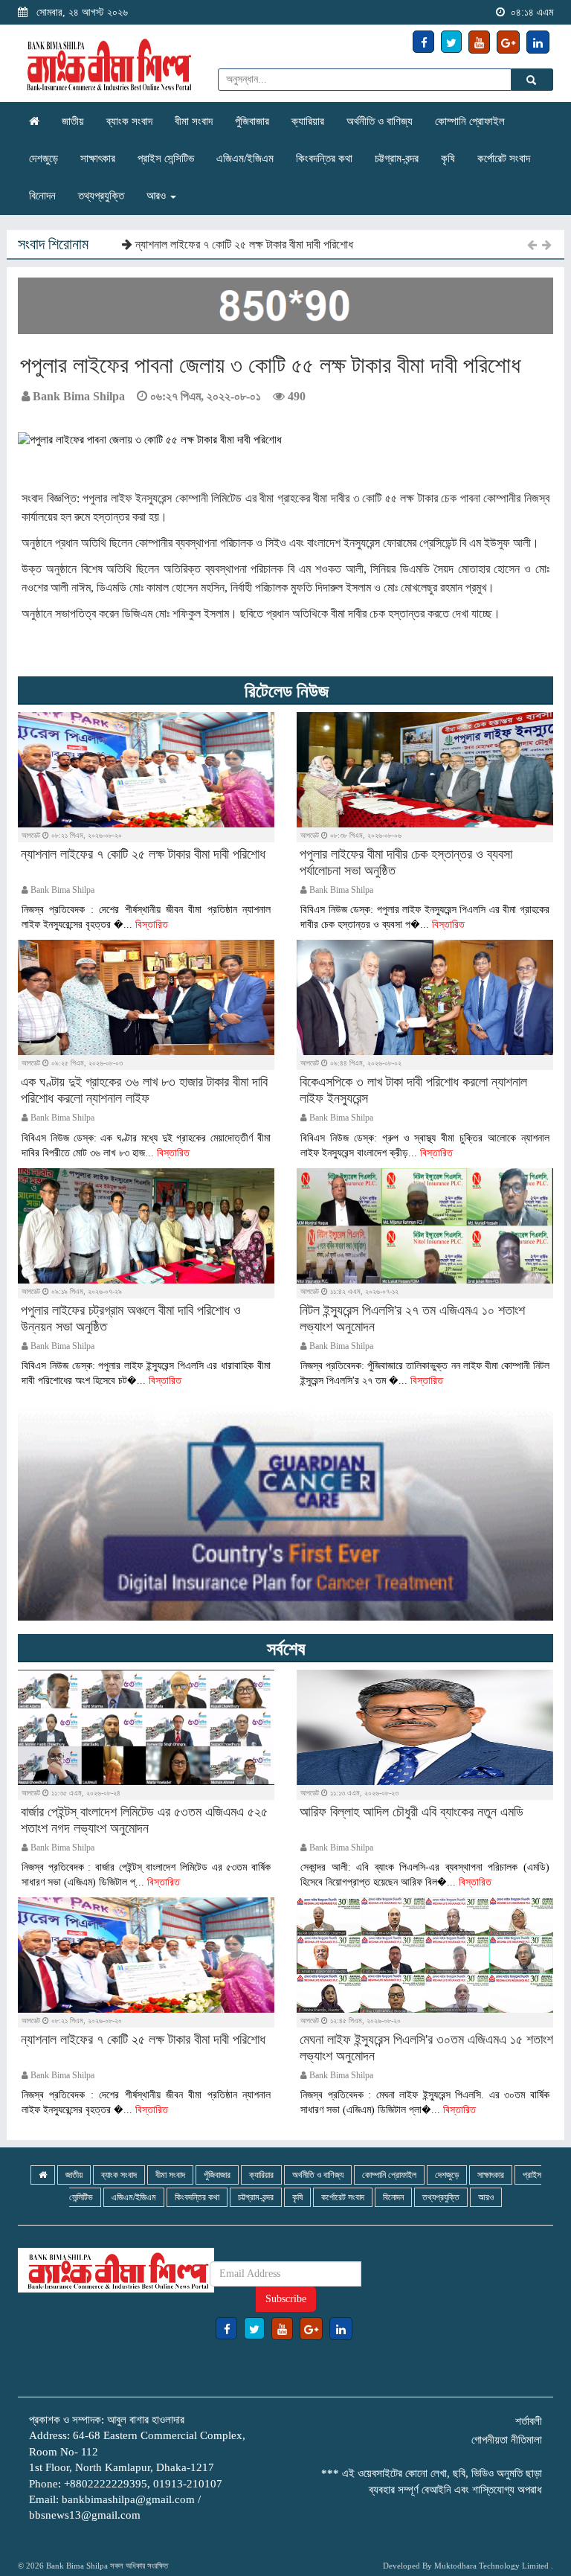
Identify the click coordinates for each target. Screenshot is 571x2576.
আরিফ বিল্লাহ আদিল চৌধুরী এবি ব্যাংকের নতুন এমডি (412, 1812)
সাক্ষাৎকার (98, 158)
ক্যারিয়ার (308, 121)
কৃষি (448, 158)
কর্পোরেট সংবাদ (504, 158)
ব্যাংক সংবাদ (129, 121)
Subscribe (286, 2299)
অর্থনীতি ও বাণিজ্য (380, 121)
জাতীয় (73, 121)
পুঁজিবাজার (252, 121)
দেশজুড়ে (43, 158)
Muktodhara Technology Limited (491, 2566)
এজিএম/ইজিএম (245, 158)
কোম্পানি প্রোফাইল (470, 121)
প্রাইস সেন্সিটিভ (166, 158)
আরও (158, 196)
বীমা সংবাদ (194, 121)
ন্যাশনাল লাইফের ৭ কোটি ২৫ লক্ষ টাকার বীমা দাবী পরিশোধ (243, 244)
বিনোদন (42, 196)
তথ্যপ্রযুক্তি (101, 196)
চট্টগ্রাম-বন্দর (397, 158)
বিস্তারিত (152, 925)
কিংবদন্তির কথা (324, 158)
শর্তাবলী (529, 2421)
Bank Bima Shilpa (77, 2566)
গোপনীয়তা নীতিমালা (507, 2440)
